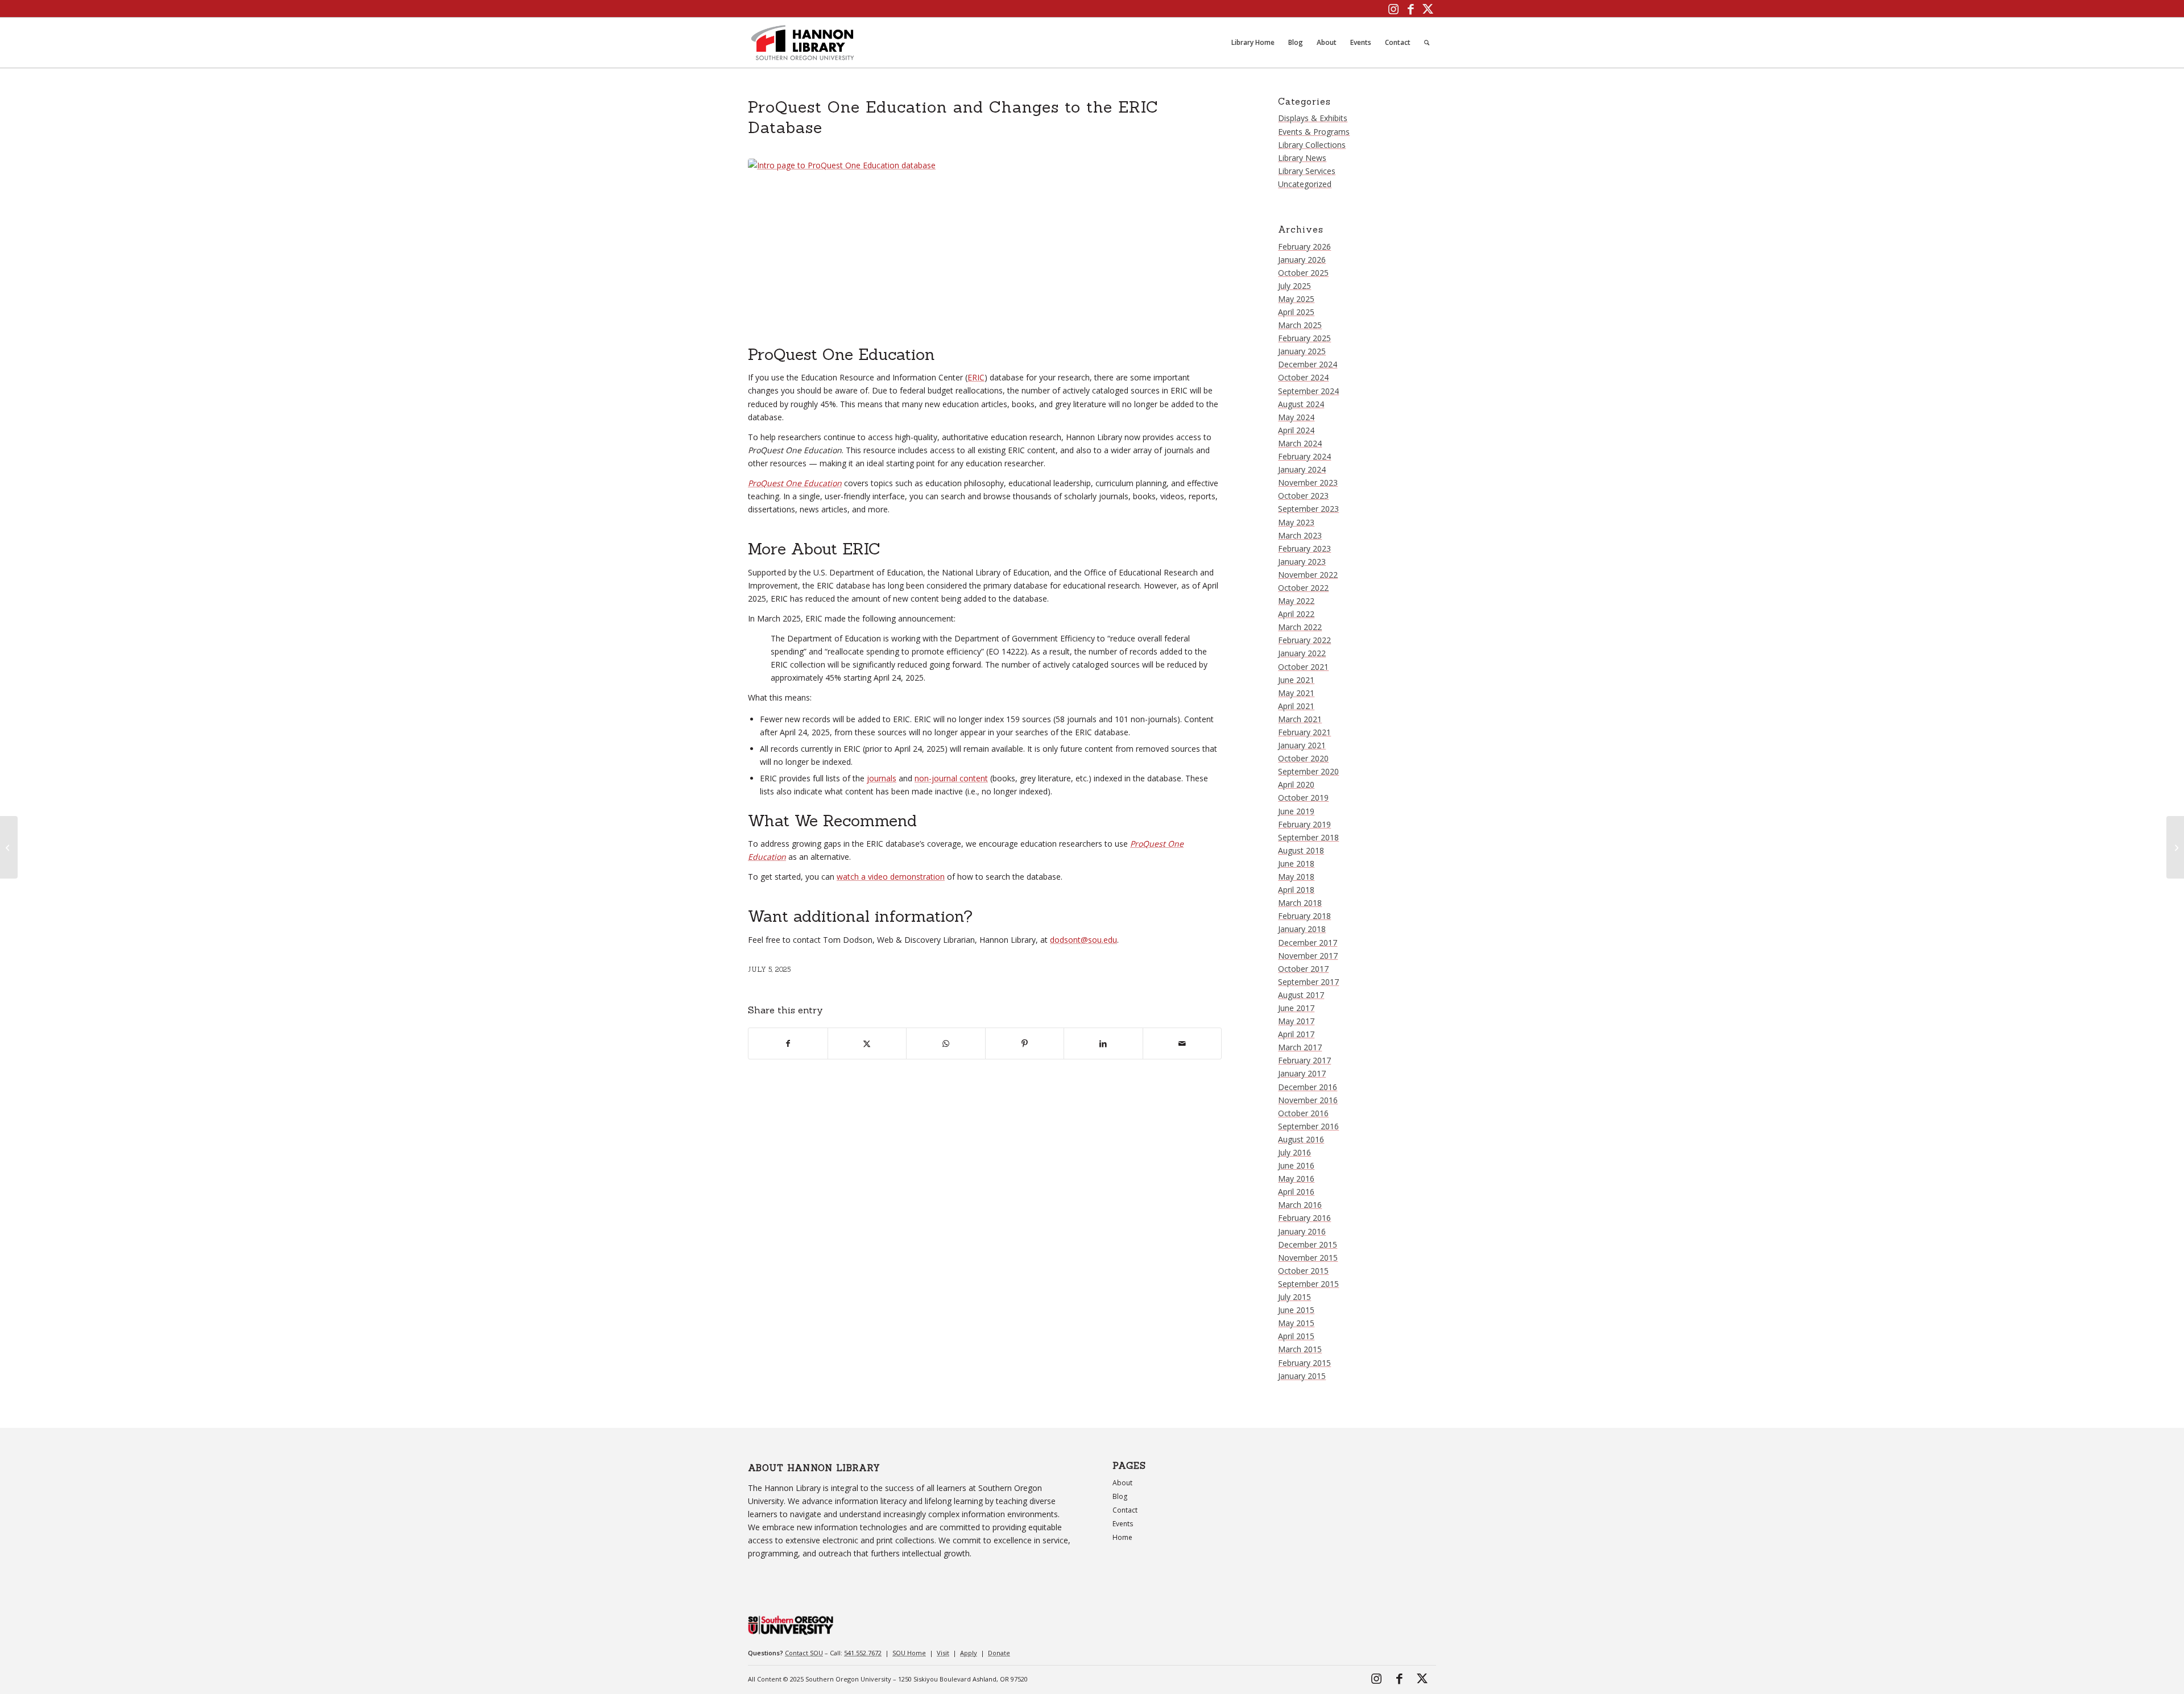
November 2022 (1308, 575)
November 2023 (1308, 482)
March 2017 (1300, 1047)
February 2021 (1304, 732)
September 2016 (1308, 1126)
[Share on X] (867, 1043)
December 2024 (1308, 364)
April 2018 (1296, 890)
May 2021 (1296, 693)
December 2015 (1308, 1244)
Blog (1120, 1496)
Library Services (1307, 171)
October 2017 (1303, 969)
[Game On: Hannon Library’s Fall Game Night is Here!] (2175, 847)
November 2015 (1308, 1258)
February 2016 (1304, 1218)
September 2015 (1308, 1284)
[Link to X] (1428, 9)
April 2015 (1296, 1336)
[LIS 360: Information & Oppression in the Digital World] (9, 847)
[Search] (1427, 43)
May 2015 (1296, 1323)
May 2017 (1296, 1021)
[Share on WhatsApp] (946, 1043)
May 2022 (1296, 601)
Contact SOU (804, 1653)
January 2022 (1302, 653)
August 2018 (1301, 850)
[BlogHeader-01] (803, 43)
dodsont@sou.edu (1083, 940)
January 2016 (1302, 1231)
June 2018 (1296, 863)
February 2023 (1304, 548)
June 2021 (1296, 680)
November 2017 (1308, 956)
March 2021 (1300, 719)
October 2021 (1303, 667)
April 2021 (1296, 706)
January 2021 (1302, 745)
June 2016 (1296, 1165)
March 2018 (1300, 903)
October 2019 (1303, 798)
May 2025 (1296, 299)
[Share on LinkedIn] (1103, 1043)
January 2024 (1302, 469)
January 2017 (1302, 1073)
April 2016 (1296, 1192)
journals (882, 778)
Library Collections (1312, 145)
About (1122, 1483)
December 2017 (1308, 943)
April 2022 (1296, 614)
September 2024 (1308, 391)
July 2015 (1294, 1297)
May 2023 (1296, 522)
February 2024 (1304, 456)
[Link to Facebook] (1410, 9)
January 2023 (1302, 562)
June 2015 (1296, 1310)
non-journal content (951, 778)
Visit (943, 1653)
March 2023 (1300, 535)
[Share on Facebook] (788, 1043)
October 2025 (1303, 273)
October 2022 (1303, 588)
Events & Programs (1314, 132)
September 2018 (1308, 837)
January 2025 (1302, 351)
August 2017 (1301, 995)
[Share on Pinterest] (1025, 1043)
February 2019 (1304, 824)
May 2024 (1296, 417)
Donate (999, 1653)
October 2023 (1303, 496)
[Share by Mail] (1182, 1043)
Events (1123, 1524)
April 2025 (1296, 312)
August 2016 (1301, 1139)
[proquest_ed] (985, 249)
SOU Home (909, 1653)
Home (1122, 1537)
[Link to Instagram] (1393, 9)
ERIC (976, 377)
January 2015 (1302, 1376)
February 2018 (1304, 916)
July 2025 (1294, 286)
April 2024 (1296, 430)
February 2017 (1304, 1060)
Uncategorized (1305, 184)
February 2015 (1304, 1363)
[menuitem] (1253, 43)
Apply (969, 1653)
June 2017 (1296, 1008)
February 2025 (1304, 338)
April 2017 (1296, 1034)
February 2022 (1304, 640)
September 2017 (1308, 982)
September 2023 (1308, 509)
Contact (1125, 1510)
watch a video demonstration (891, 877)
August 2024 (1301, 404)
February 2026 (1304, 247)
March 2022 (1300, 627)
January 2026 (1302, 260)
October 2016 (1303, 1113)
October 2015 (1303, 1271)
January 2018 (1302, 929)
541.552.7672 (863, 1653)
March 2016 (1300, 1205)
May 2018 (1296, 877)
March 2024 (1300, 443)
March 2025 (1300, 325)
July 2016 (1294, 1152)
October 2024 (1303, 377)
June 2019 (1296, 811)
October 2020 (1303, 758)
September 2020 (1308, 771)
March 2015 (1300, 1349)
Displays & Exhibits (1313, 118)
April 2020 (1296, 784)
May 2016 (1296, 1179)
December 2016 (1308, 1087)
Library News (1302, 158)
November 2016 (1308, 1100)
